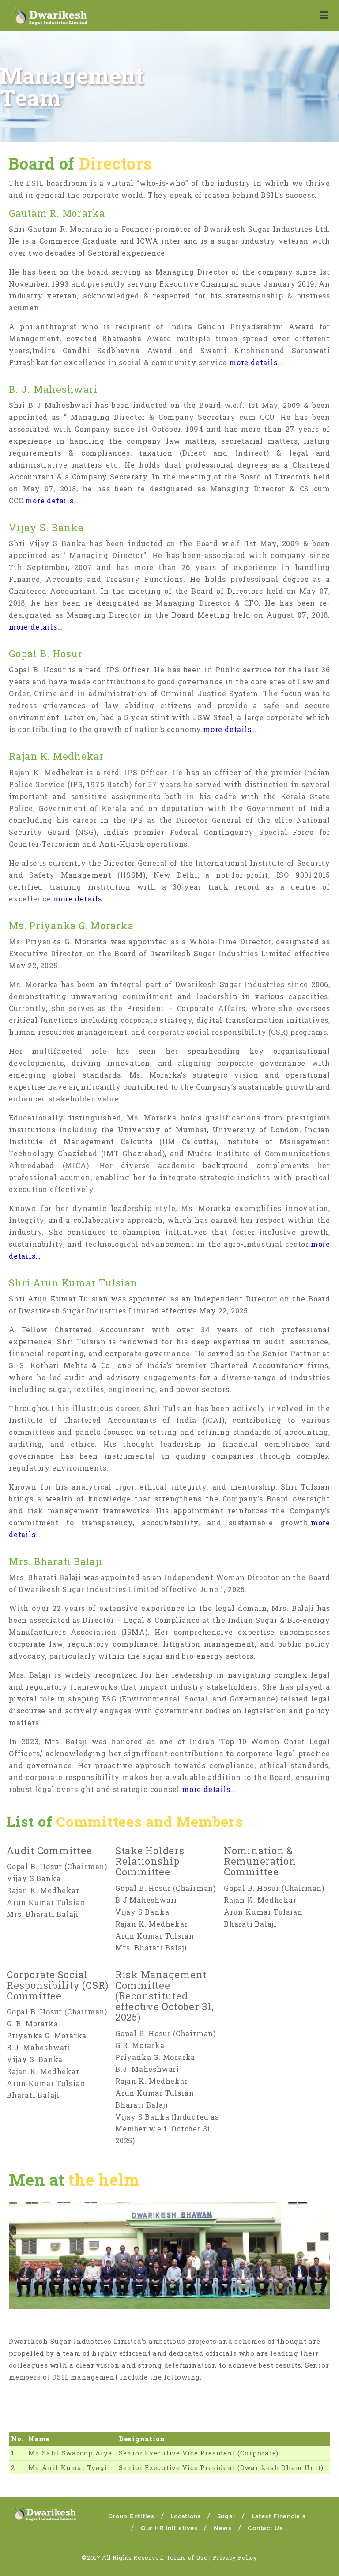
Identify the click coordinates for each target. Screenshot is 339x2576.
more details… (256, 362)
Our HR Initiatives (169, 2528)
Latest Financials (279, 2516)
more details (227, 729)
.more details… (51, 500)
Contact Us (265, 2528)
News (223, 2528)
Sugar (226, 2516)
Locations (186, 2516)
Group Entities (131, 2516)
